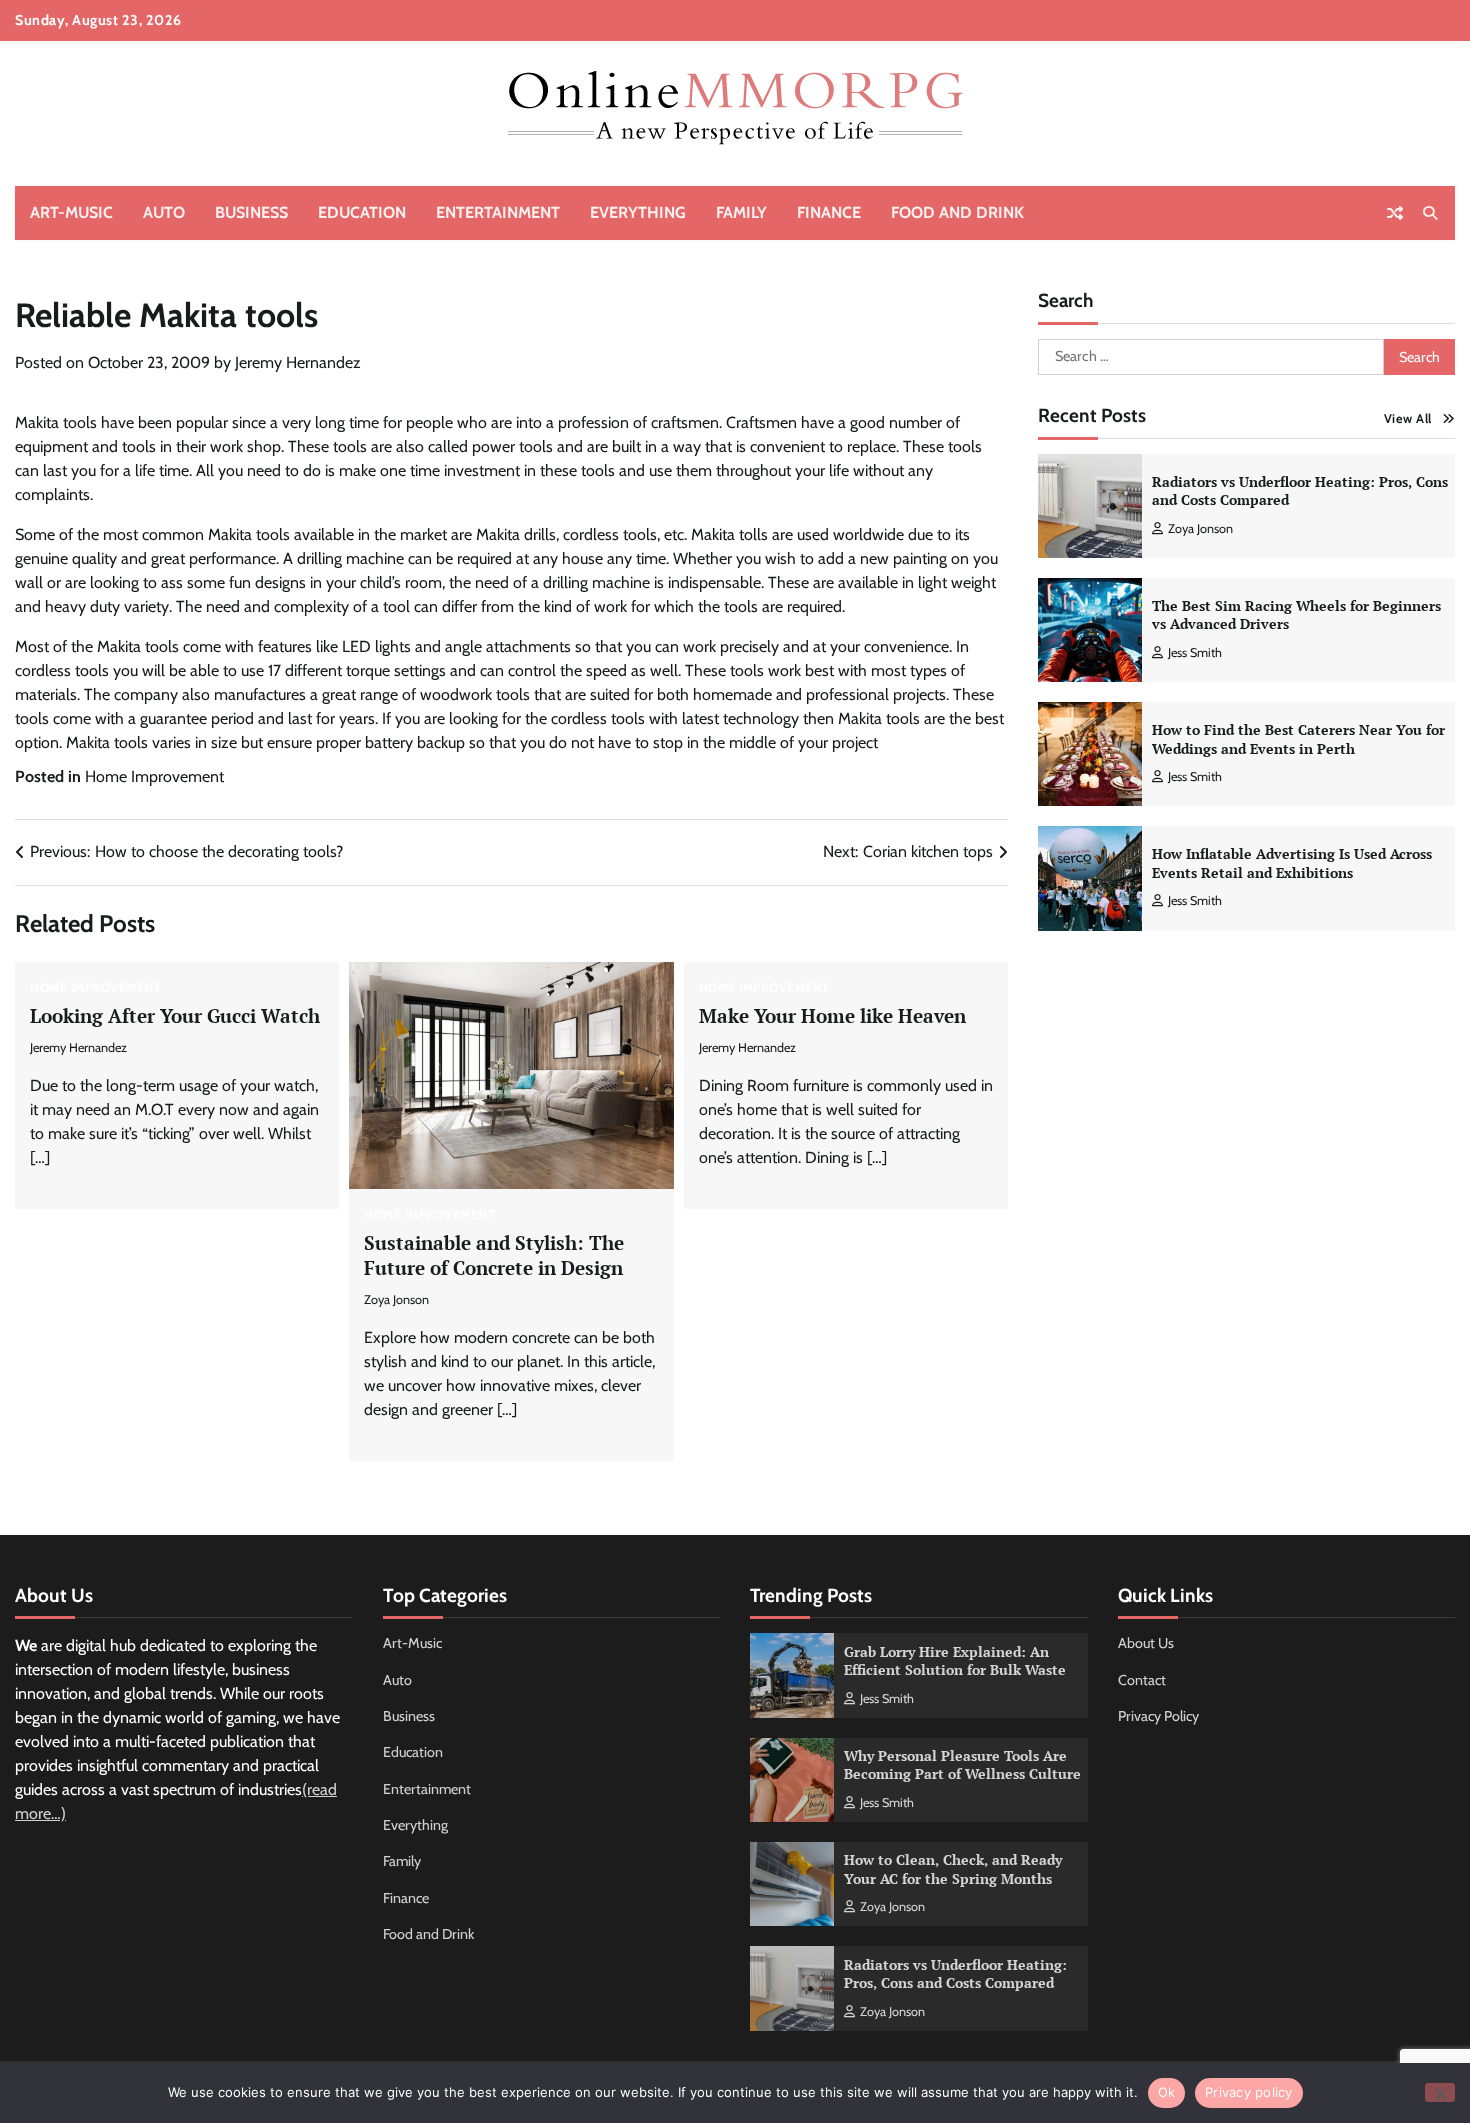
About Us (1146, 1643)
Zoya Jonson (396, 1299)
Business (251, 212)
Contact (1142, 1680)
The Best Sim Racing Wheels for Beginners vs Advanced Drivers (1296, 615)
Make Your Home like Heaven (832, 1015)
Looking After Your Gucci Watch (175, 1015)
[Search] (1430, 213)
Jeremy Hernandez (298, 362)
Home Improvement (154, 776)
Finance (829, 212)
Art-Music (71, 212)
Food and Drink (957, 212)
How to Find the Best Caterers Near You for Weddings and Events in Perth (1298, 739)
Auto (164, 212)
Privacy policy (1249, 2092)
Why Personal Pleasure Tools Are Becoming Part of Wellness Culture (962, 1765)
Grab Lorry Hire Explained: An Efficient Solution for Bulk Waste (955, 1661)
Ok (1167, 2092)
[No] (1440, 2092)
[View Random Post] (1395, 213)
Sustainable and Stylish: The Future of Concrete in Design (494, 1255)
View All (1408, 418)
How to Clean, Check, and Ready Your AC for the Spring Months (953, 1869)
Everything (638, 212)
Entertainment (498, 212)
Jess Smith (1195, 652)
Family (741, 212)
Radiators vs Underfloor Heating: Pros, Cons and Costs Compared (1300, 491)
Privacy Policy (1158, 1716)
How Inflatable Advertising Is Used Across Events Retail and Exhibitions (1292, 864)
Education (362, 212)
